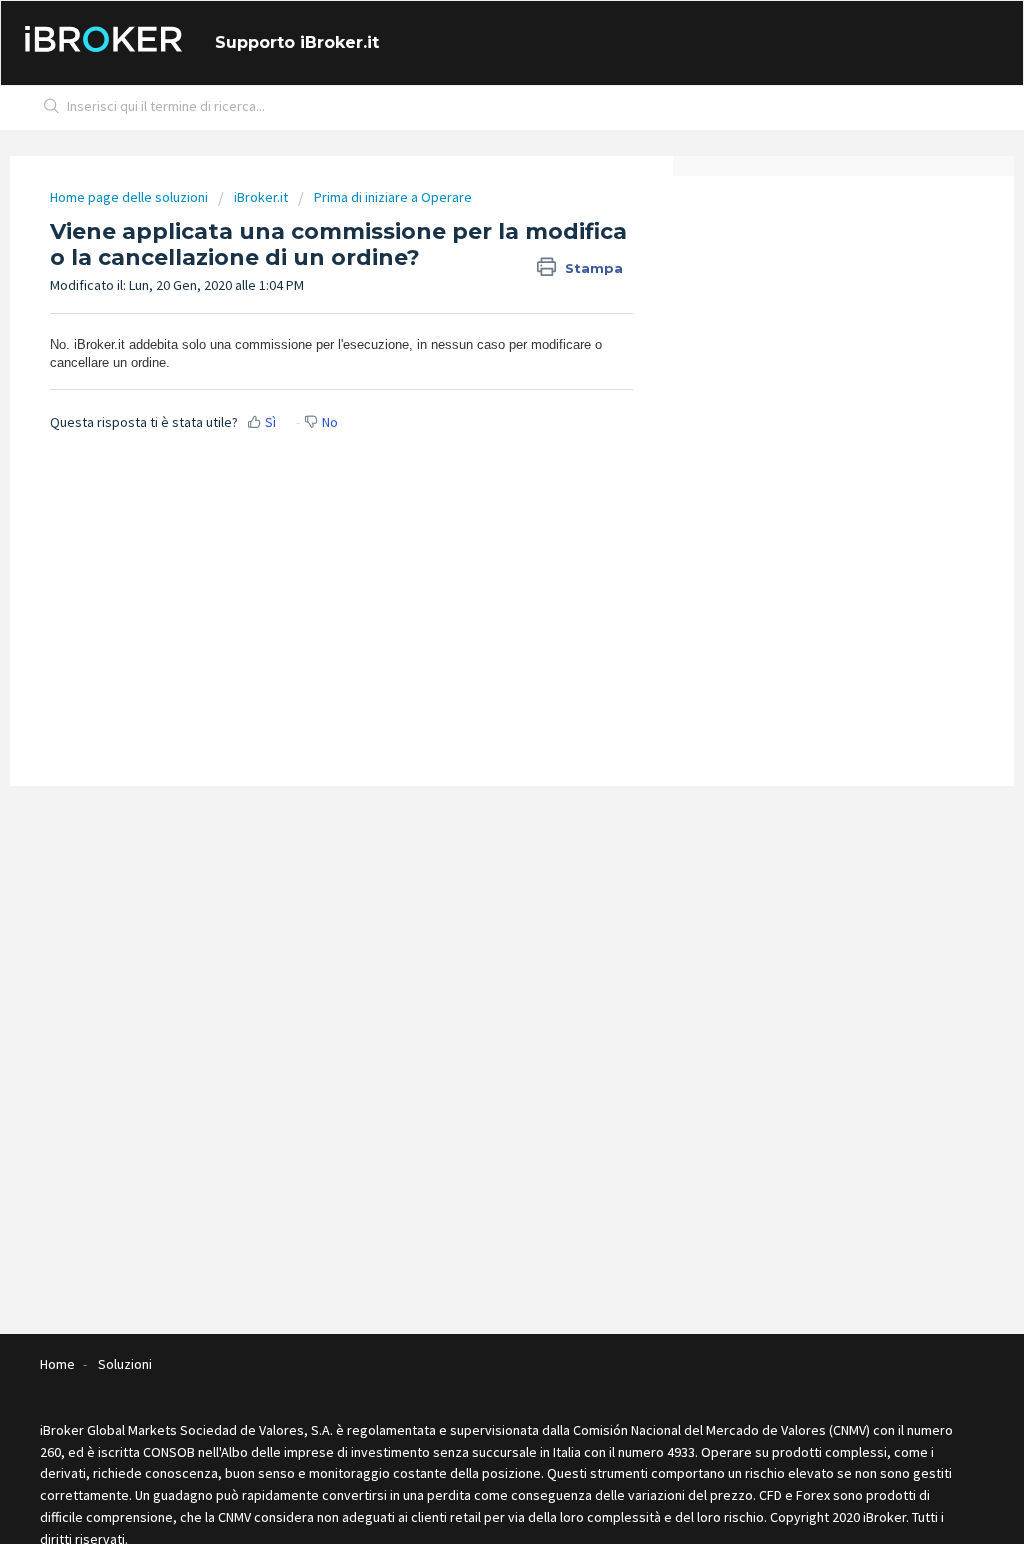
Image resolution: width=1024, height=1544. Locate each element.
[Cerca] (52, 108)
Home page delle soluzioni (130, 197)
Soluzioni (125, 1364)
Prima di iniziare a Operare (393, 197)
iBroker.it (261, 197)
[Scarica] (475, 518)
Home (57, 1364)
